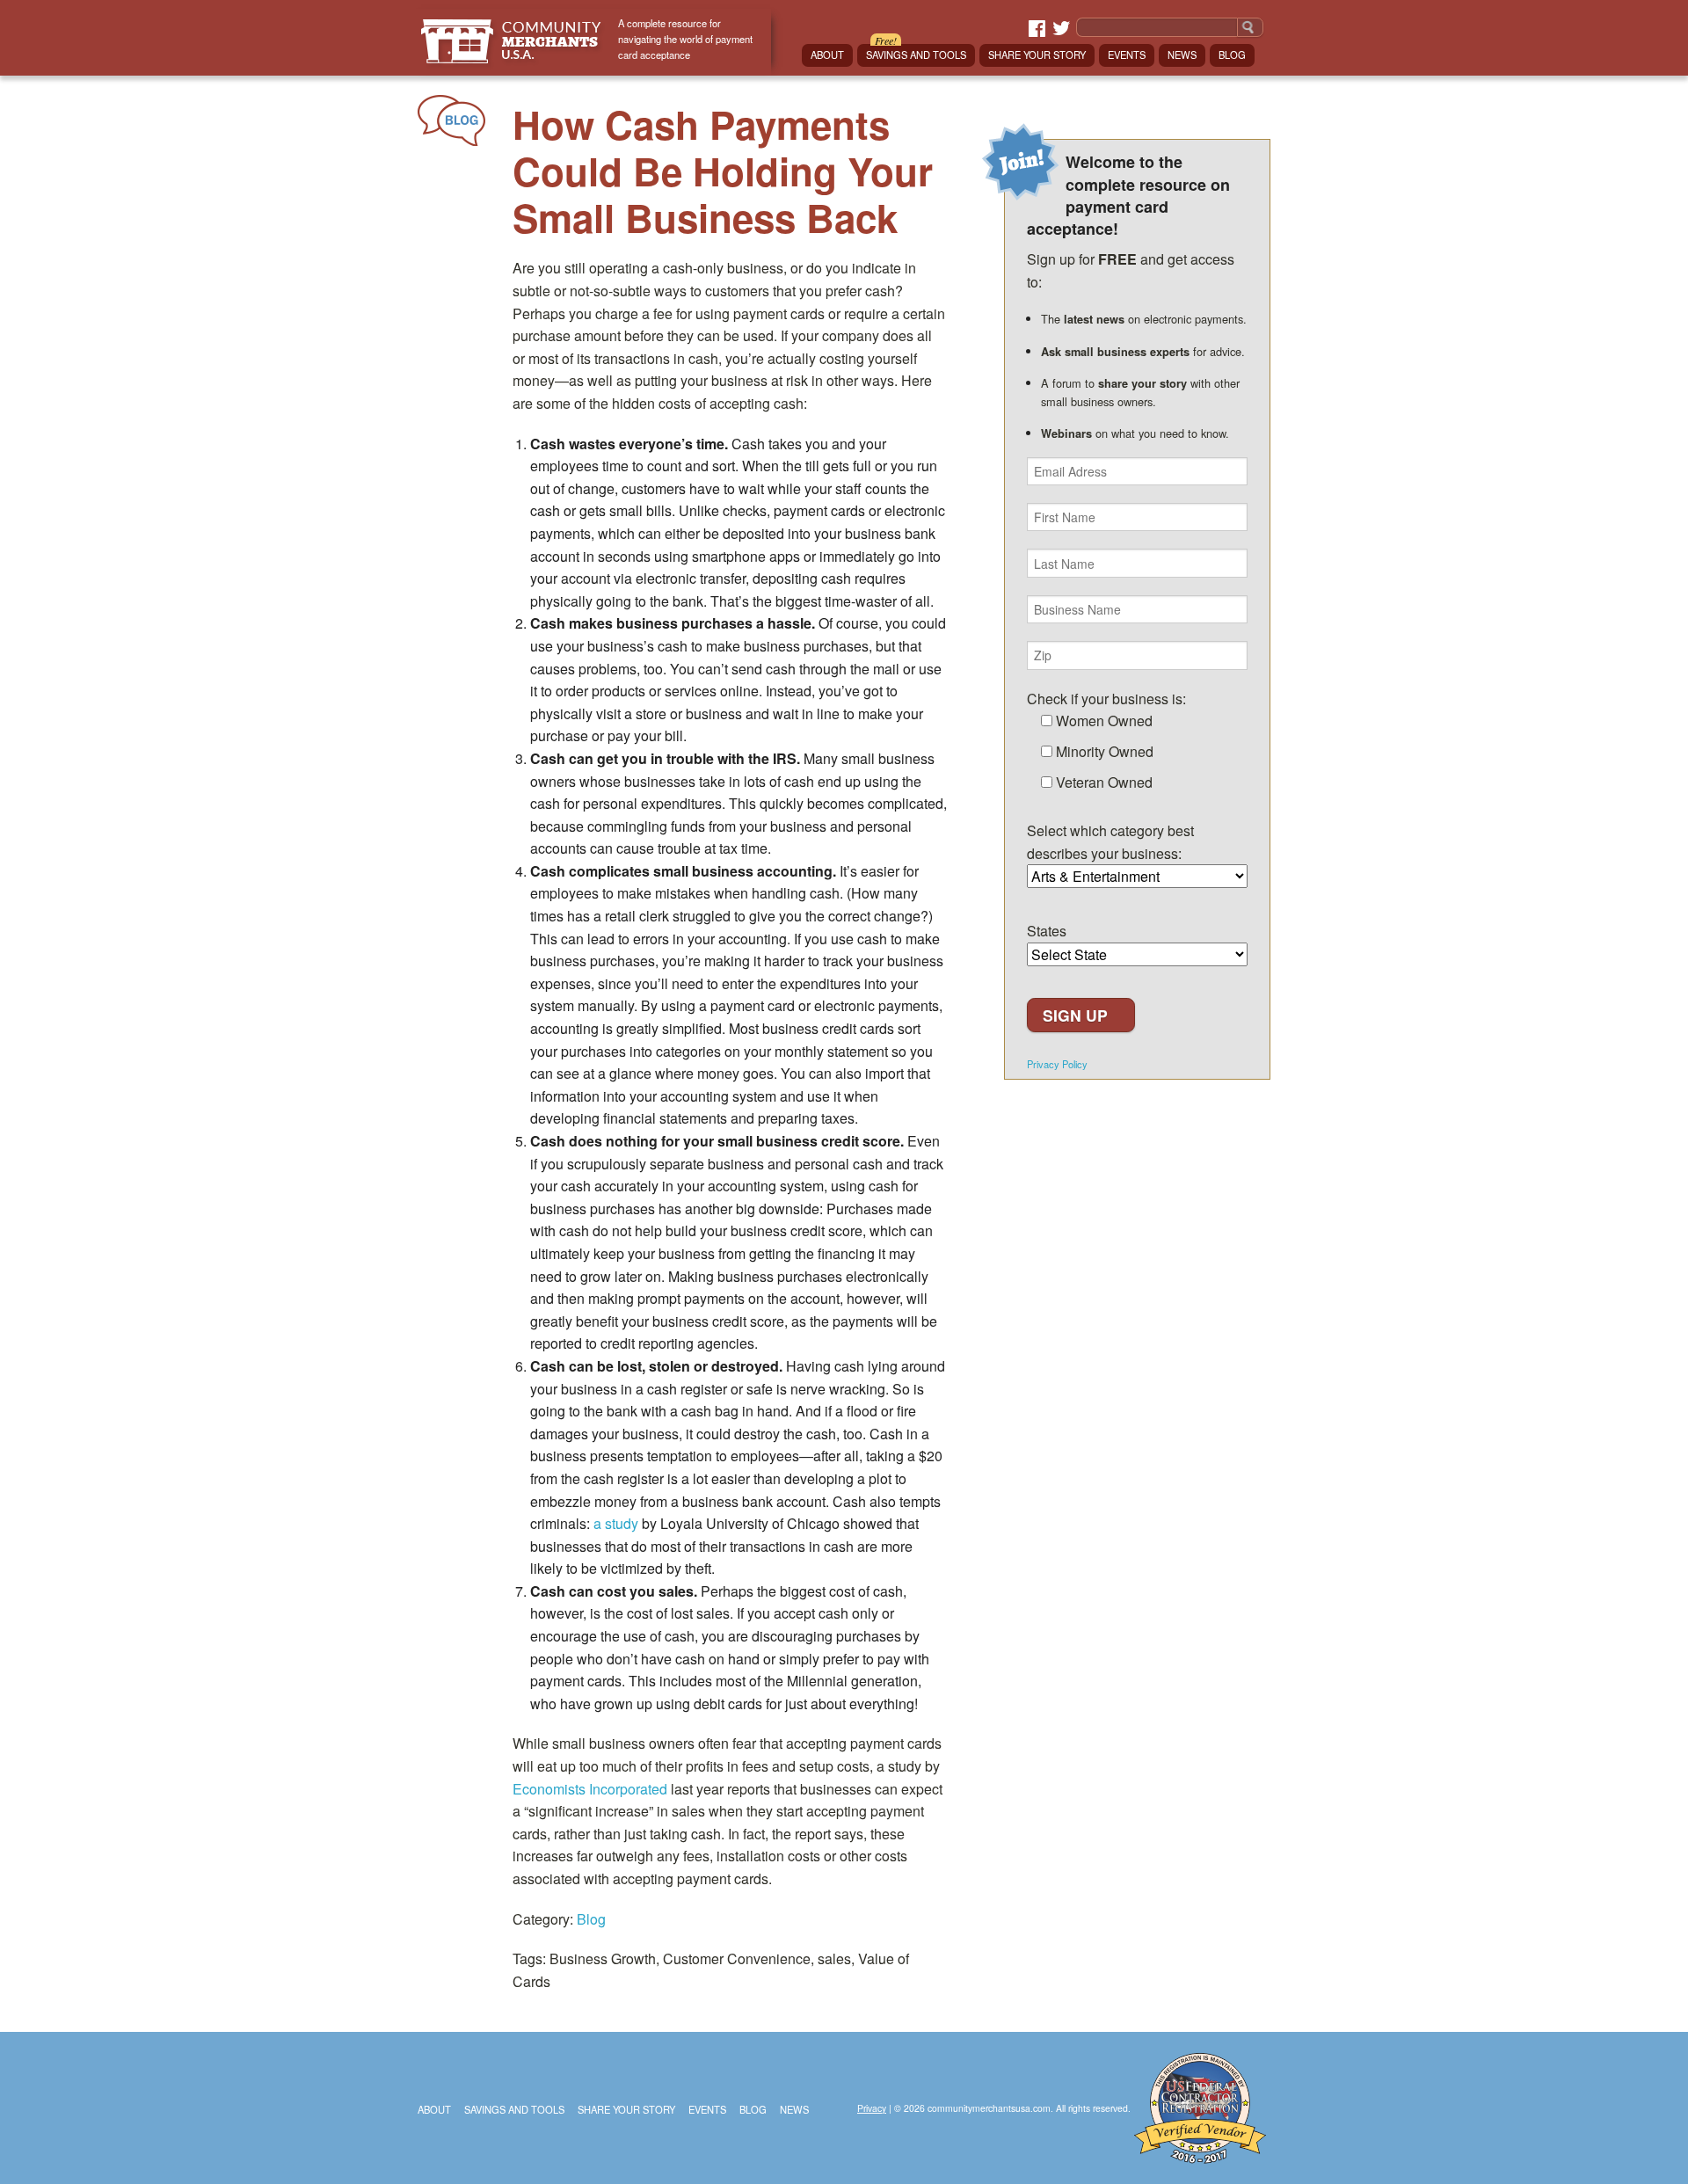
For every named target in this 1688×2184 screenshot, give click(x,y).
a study (616, 1523)
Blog (1232, 55)
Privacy (872, 2108)
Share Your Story (1037, 55)
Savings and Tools (916, 55)
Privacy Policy (1057, 1064)
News (1182, 55)
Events (1127, 55)
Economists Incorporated (590, 1789)
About (827, 55)
